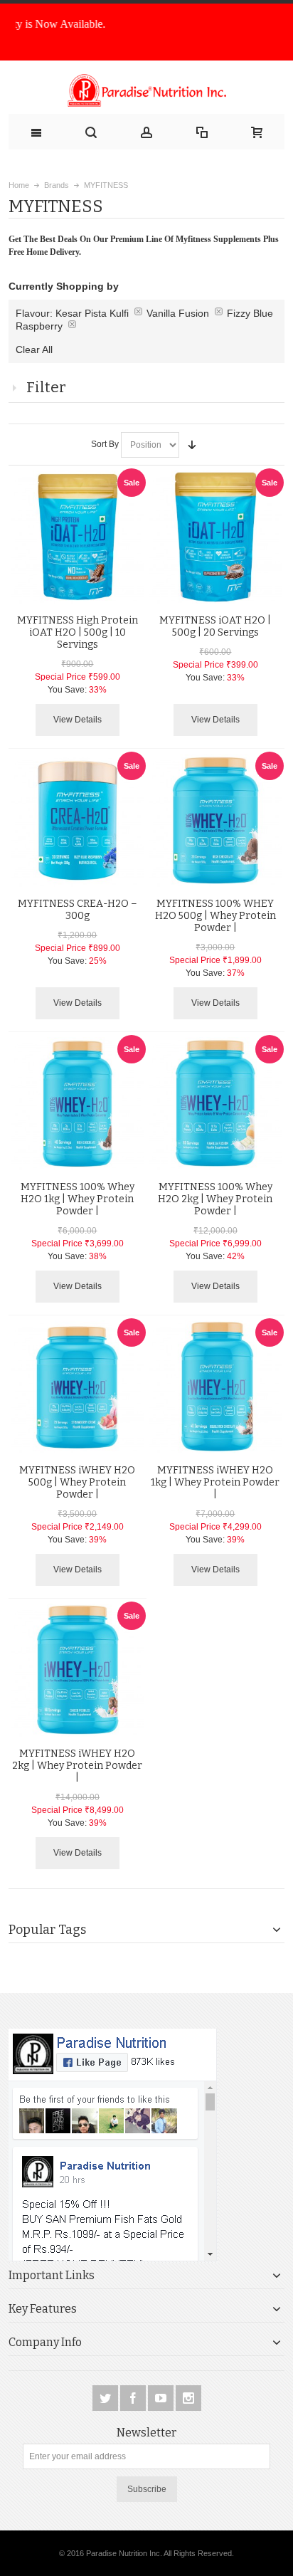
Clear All (34, 349)
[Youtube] (162, 2398)
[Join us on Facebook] (134, 2398)
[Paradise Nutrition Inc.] (147, 91)
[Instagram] (188, 2398)
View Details (78, 720)
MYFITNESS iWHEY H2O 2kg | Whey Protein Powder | (77, 1766)
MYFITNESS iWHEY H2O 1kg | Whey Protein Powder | (215, 1482)
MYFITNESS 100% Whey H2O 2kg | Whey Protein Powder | (215, 1199)
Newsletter (146, 2433)
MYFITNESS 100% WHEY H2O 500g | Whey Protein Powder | (215, 916)
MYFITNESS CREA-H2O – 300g (78, 910)
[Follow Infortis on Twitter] (106, 2398)
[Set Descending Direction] (192, 445)
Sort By (105, 444)
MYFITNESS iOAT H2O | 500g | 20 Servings (215, 626)
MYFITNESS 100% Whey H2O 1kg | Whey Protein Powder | (78, 1199)
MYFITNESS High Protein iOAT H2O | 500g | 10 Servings (78, 632)
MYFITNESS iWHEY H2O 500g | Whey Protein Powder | (77, 1482)
